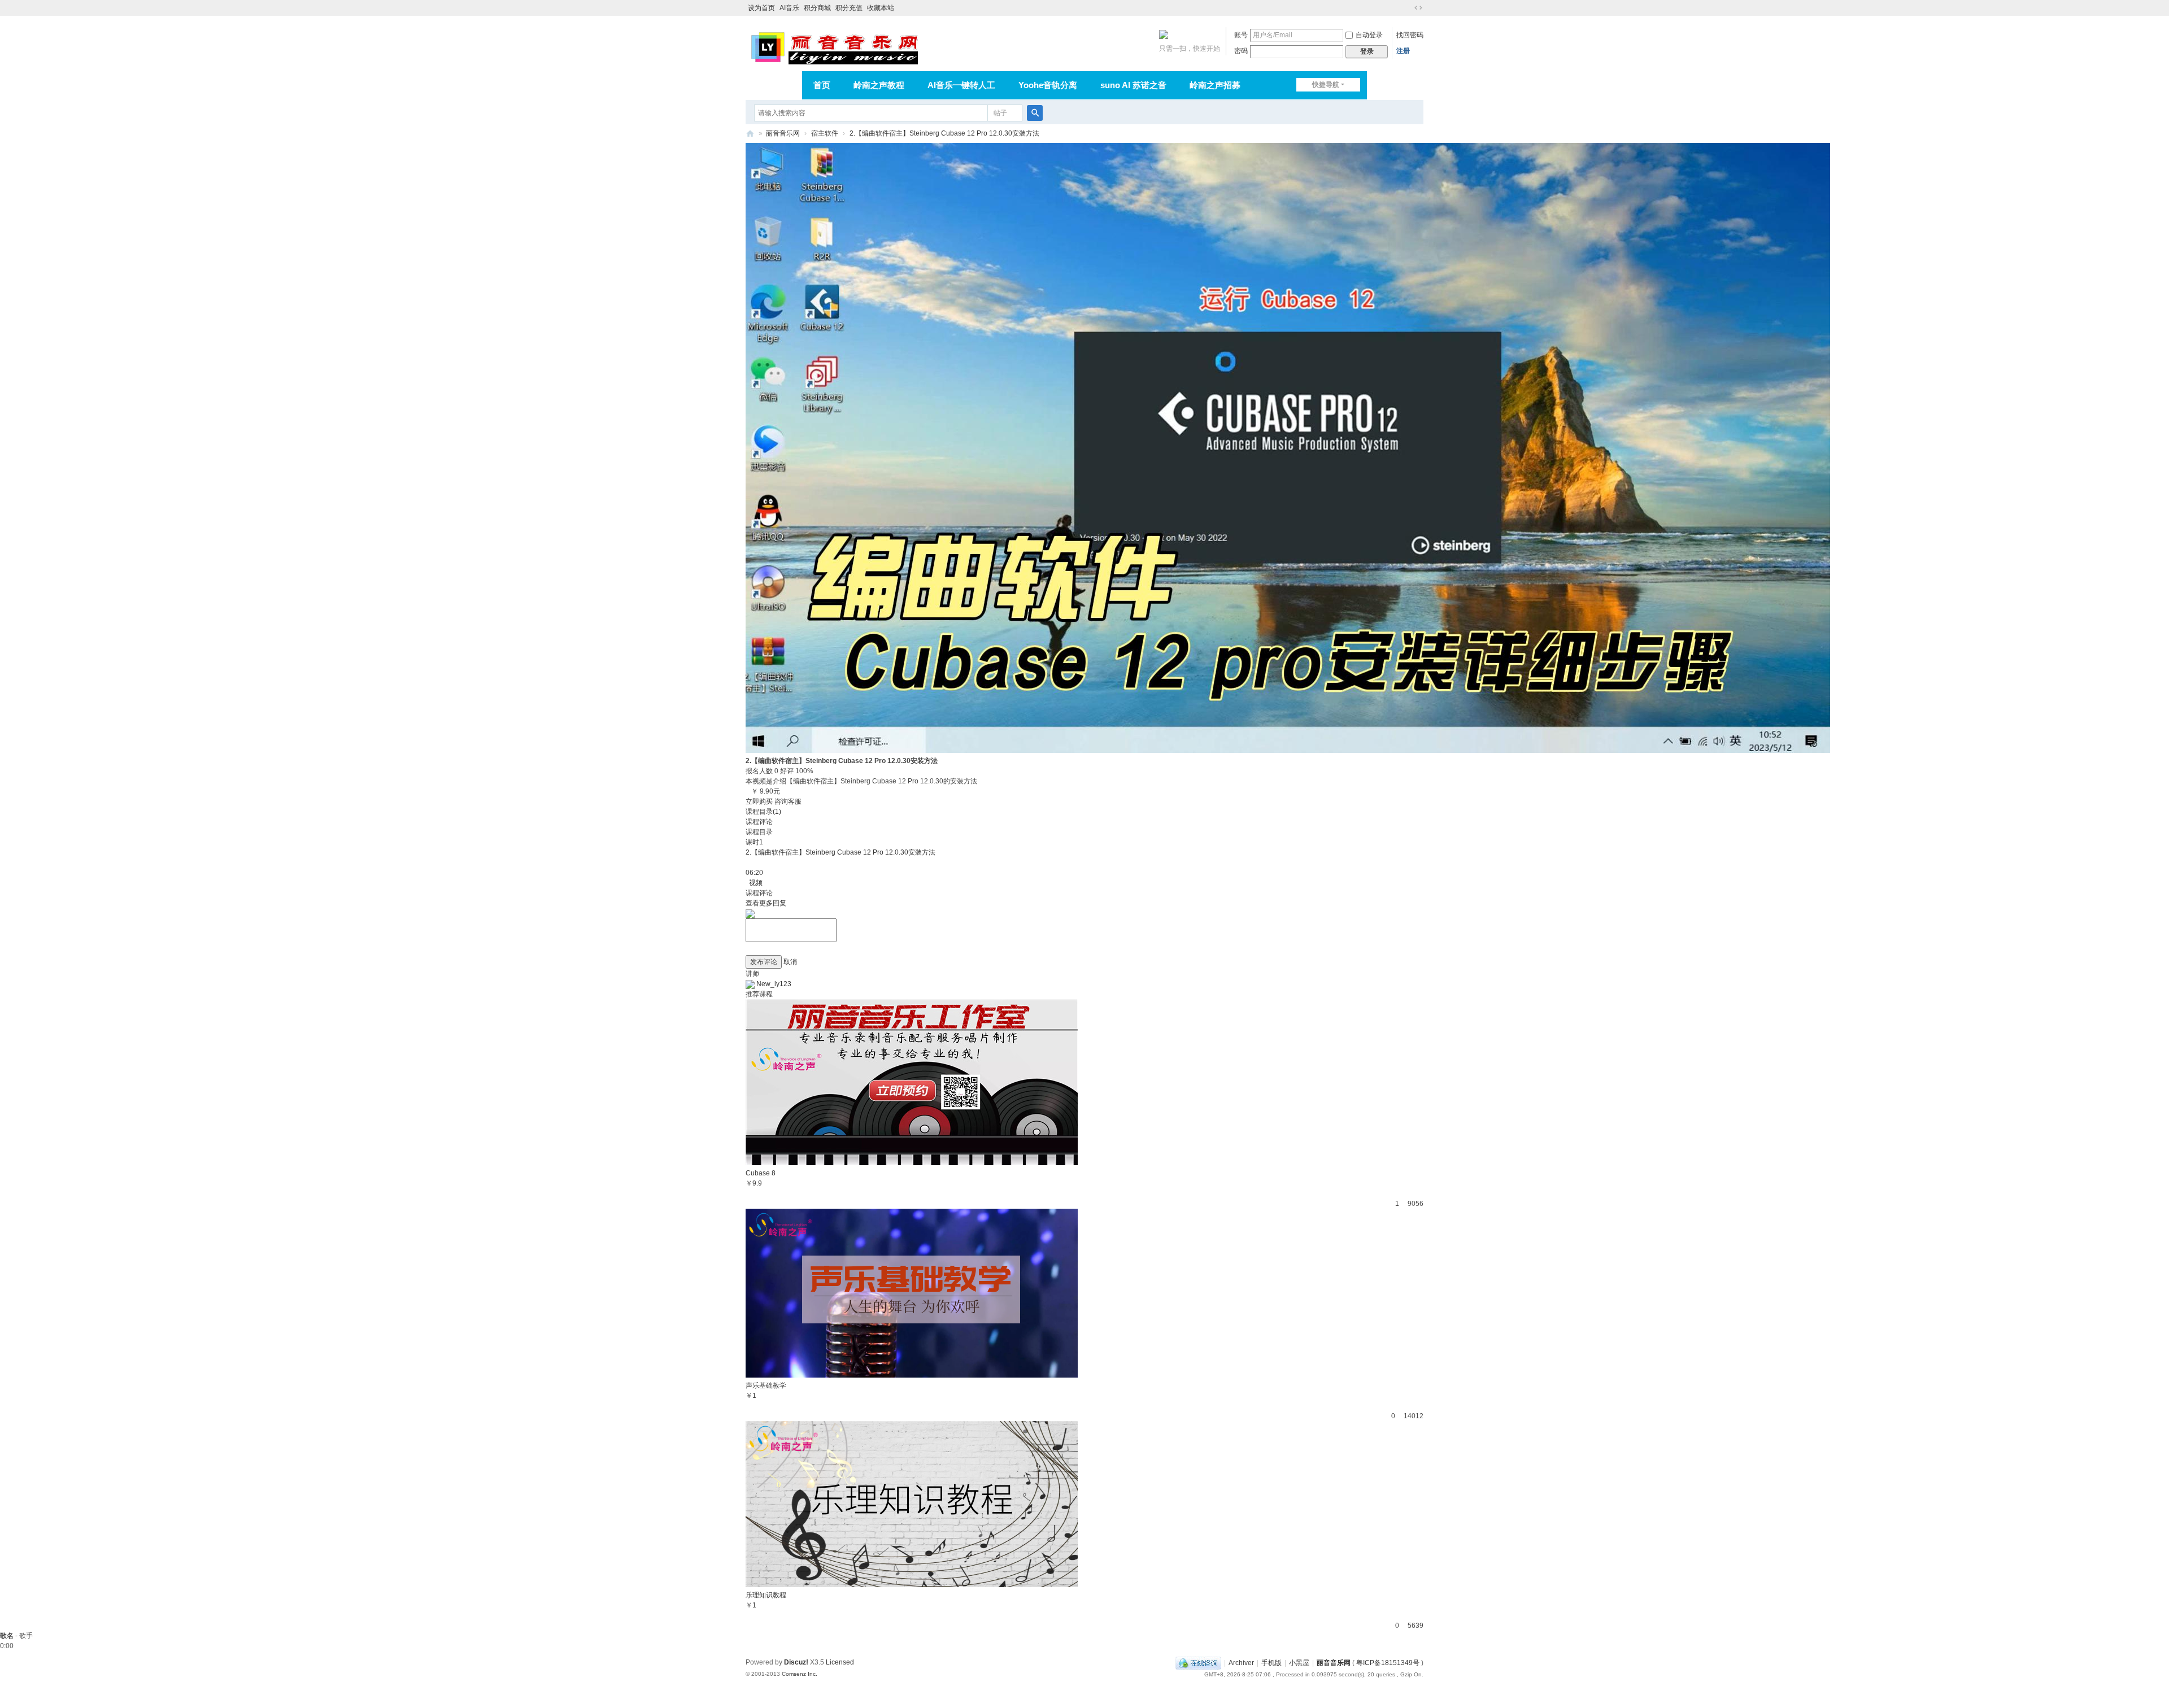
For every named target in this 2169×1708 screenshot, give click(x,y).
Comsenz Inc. (800, 1674)
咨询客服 (788, 801)
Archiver (1241, 1663)
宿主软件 (825, 133)
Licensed (840, 1662)
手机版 (1271, 1663)
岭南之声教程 (879, 85)
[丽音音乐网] (834, 46)
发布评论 (764, 962)
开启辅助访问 (1408, 8)
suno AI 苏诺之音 (1133, 85)
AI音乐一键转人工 (961, 85)
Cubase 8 (761, 1173)
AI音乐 (789, 8)
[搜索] (1035, 113)
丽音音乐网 (783, 133)
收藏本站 (881, 8)
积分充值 (849, 8)
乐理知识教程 (766, 1595)
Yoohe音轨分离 (1048, 85)
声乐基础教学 (766, 1385)
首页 (822, 85)
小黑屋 (1299, 1663)
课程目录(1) (763, 812)
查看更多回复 (766, 903)
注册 (1403, 51)
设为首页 (761, 8)
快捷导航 (1326, 85)
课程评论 (759, 822)
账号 (1241, 35)
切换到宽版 (1418, 8)
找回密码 (1410, 35)
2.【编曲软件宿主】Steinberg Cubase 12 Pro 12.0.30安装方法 (944, 133)
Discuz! (796, 1662)
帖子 (1000, 113)
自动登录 (1369, 35)
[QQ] (1198, 1663)
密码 (1241, 51)
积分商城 (817, 8)
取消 (790, 962)
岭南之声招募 (1215, 85)
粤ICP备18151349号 (1388, 1663)
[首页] (750, 134)
